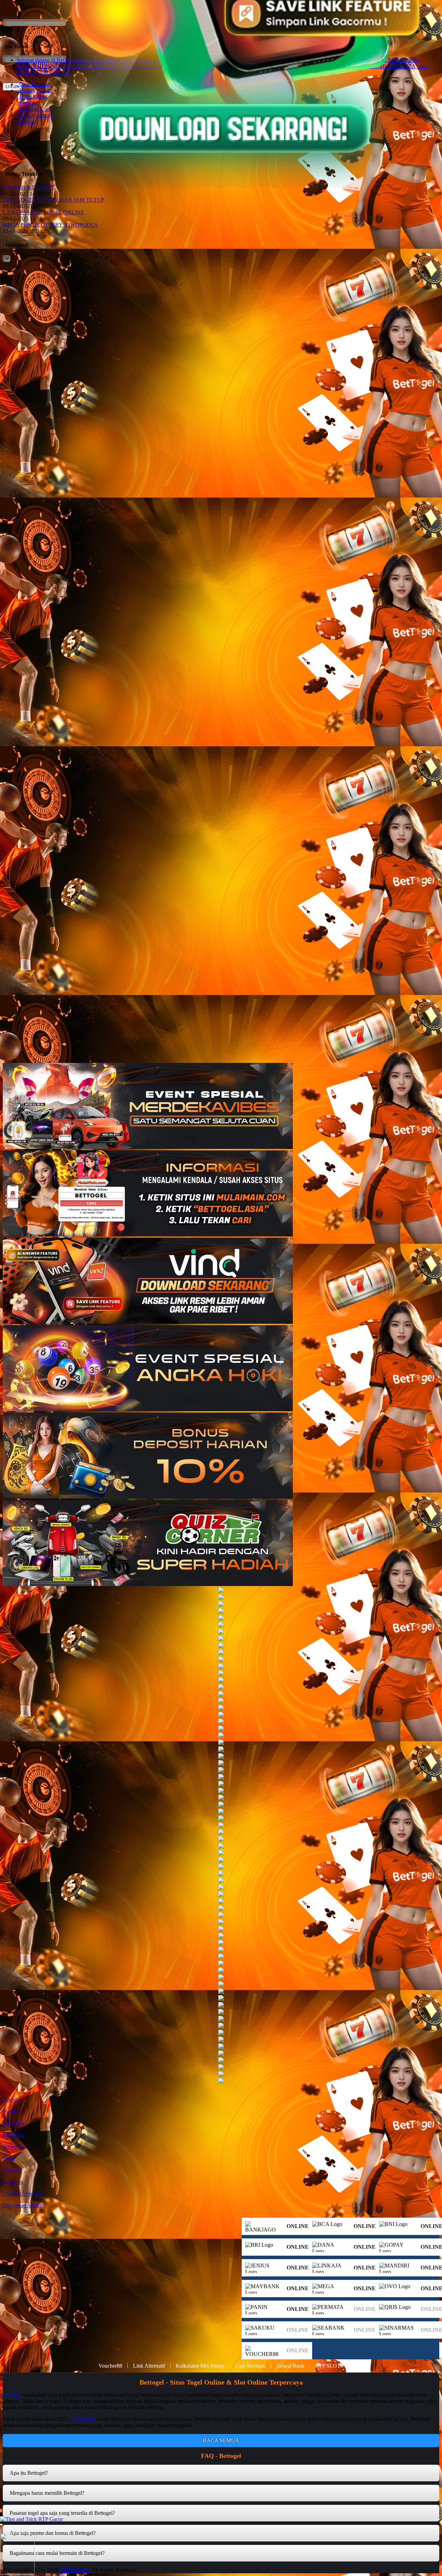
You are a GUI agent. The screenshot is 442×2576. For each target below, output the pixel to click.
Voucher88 (110, 2366)
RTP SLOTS (329, 2366)
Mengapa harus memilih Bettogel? (47, 2493)
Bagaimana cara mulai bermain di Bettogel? (57, 2553)
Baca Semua (221, 2440)
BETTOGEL (74, 2570)
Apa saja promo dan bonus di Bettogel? (53, 2533)
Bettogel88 (83, 2419)
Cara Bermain (250, 2366)
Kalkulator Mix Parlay (200, 2366)
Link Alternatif (149, 2366)
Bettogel (12, 2395)
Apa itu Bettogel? (29, 2473)
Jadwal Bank (290, 2366)
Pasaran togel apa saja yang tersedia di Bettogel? (62, 2513)
